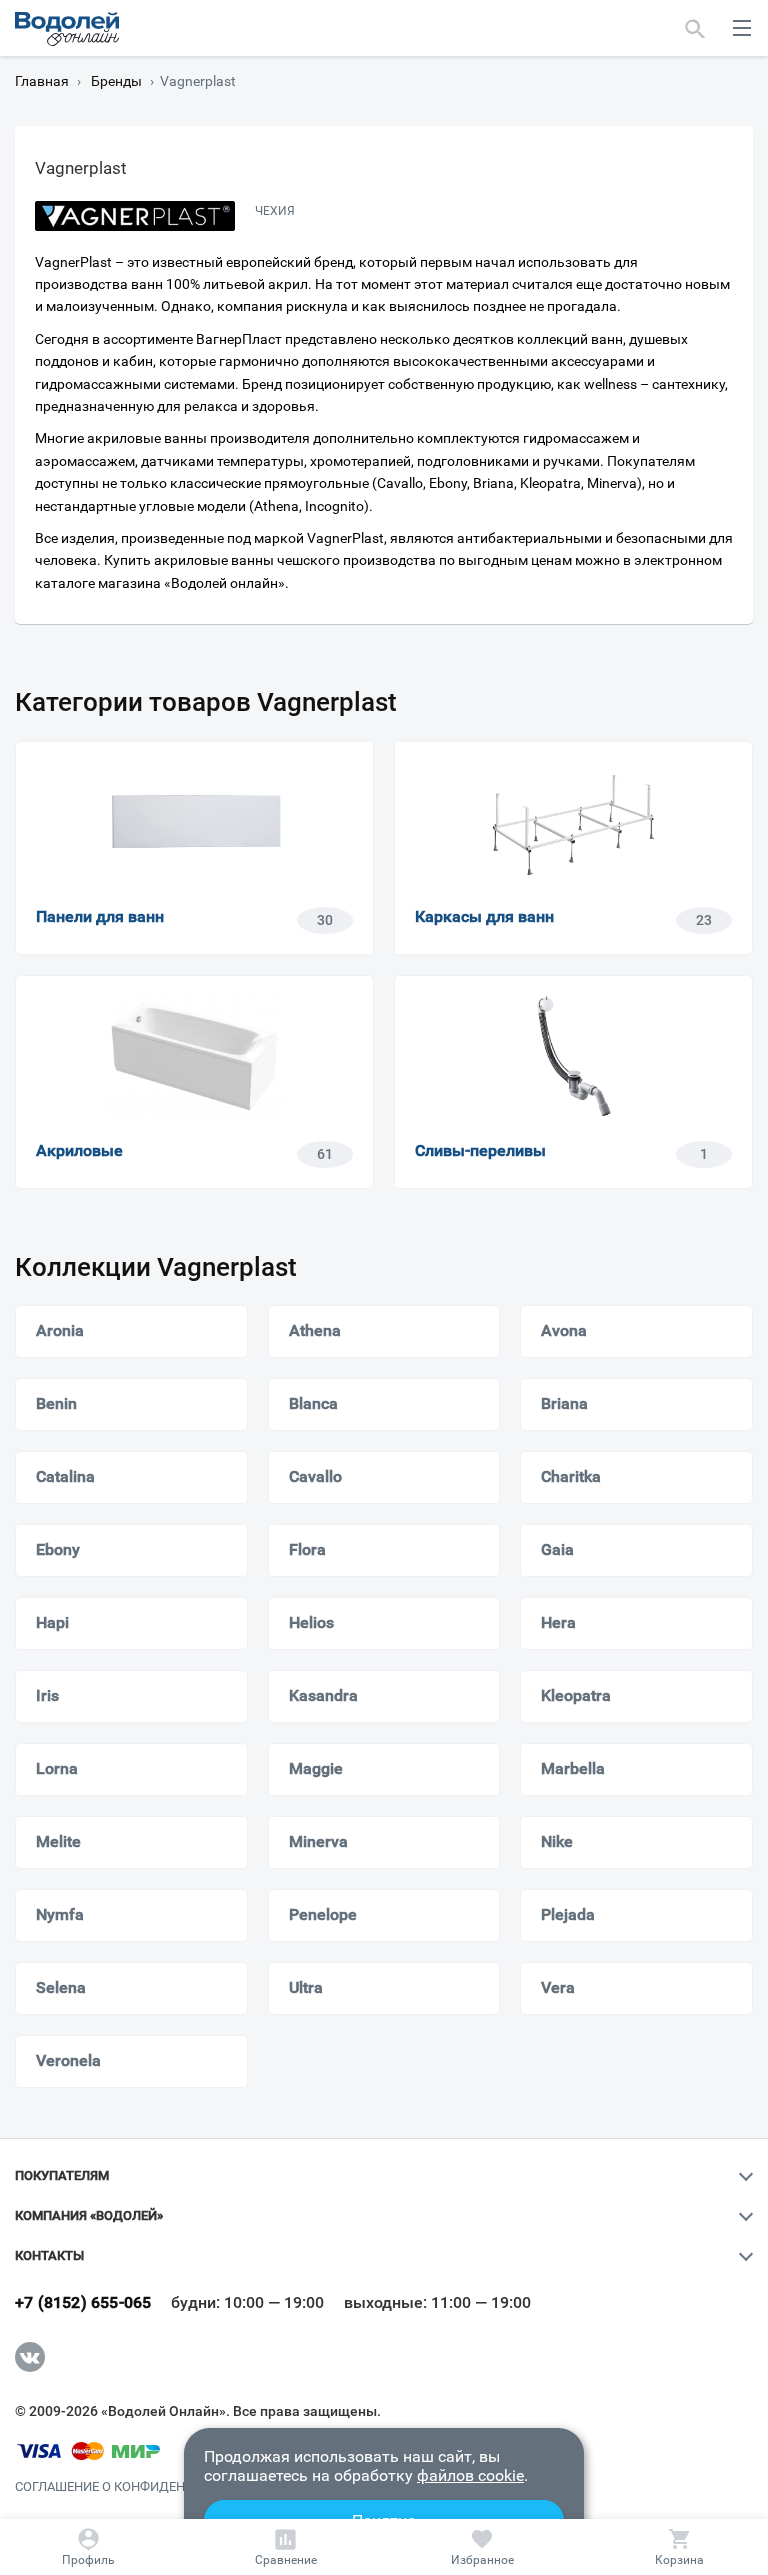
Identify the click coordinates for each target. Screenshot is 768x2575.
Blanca (313, 1403)
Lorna (57, 1768)
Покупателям (62, 2176)
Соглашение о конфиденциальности (143, 2487)
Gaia (557, 1549)
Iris (47, 1695)
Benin (56, 1403)
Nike (557, 1841)
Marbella (573, 1768)
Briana (564, 1403)
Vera (558, 1987)
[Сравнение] (286, 2547)
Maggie (316, 1768)
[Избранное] (483, 2547)
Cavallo (315, 1476)
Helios (311, 1622)
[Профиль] (89, 2547)
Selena (61, 1987)
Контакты (49, 2256)
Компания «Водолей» (89, 2216)
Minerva (318, 1841)
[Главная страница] (67, 29)
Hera (558, 1622)
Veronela (68, 2060)
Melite (58, 1841)
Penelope (323, 1914)
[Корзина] (679, 2547)
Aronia (60, 1330)
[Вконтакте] (30, 2357)
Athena (315, 1330)
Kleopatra (576, 1695)
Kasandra (323, 1695)
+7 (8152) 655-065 (83, 2303)
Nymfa (60, 1914)
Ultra (306, 1987)
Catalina (65, 1476)
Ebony (58, 1549)
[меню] (742, 28)
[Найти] (695, 28)
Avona (564, 1330)
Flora (307, 1549)
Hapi (52, 1622)
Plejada (568, 1914)
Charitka (571, 1476)
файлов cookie (470, 2475)
